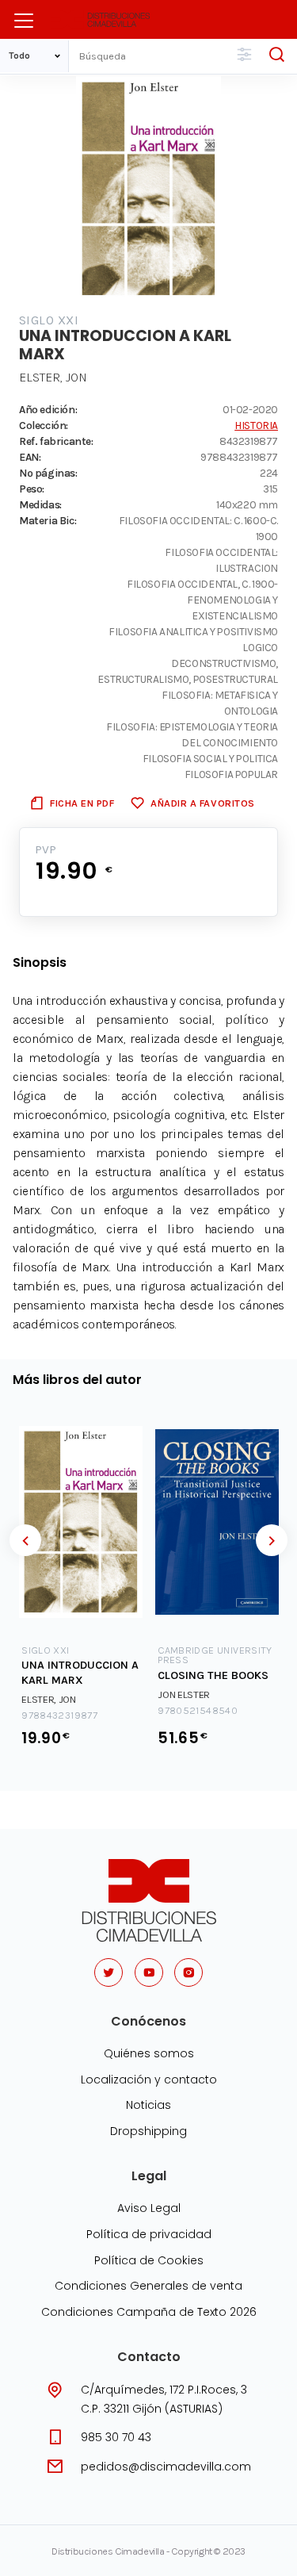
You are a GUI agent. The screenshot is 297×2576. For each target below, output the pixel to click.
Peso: (32, 489)
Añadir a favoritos (202, 803)
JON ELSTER (184, 1694)
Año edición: (48, 409)
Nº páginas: (48, 473)
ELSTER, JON (53, 377)
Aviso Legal (149, 2208)
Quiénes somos (149, 2053)
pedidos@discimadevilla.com (166, 2467)
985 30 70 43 (116, 2437)
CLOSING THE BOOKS (213, 1675)
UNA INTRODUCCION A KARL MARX (80, 1673)
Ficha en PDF (82, 803)
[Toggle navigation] (24, 21)
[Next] (272, 1540)
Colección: (44, 425)
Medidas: (40, 504)
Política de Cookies (149, 2260)
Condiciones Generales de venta (148, 2286)
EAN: (30, 457)
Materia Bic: (48, 520)
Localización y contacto (149, 2080)
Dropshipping (148, 2131)
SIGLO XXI (49, 320)
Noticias (148, 2105)
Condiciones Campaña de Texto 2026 (149, 2312)
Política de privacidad (149, 2234)
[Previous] (25, 1540)
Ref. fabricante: (56, 441)
